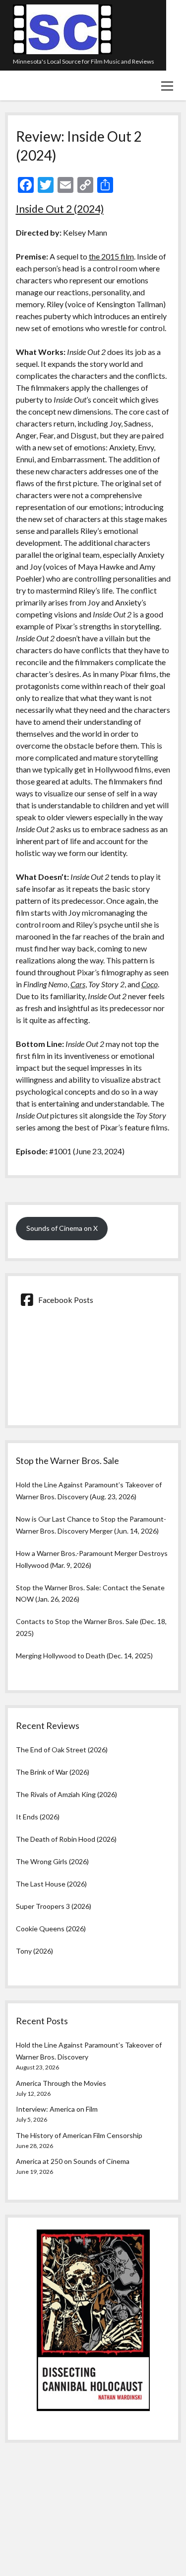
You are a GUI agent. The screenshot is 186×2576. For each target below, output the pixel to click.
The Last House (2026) (51, 1884)
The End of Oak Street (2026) (62, 1750)
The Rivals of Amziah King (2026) (66, 1794)
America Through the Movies (61, 2083)
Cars (78, 984)
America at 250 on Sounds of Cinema (73, 2161)
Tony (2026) (34, 1951)
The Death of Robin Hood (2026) (66, 1839)
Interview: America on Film (57, 2109)
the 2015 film (111, 256)
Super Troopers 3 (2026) (54, 1906)
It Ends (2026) (38, 1817)
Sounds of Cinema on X (62, 1228)
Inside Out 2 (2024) (60, 209)
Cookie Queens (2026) (51, 1929)
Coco (150, 984)
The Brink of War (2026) (53, 1772)
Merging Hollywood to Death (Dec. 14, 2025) (84, 1656)
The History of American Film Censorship (79, 2135)
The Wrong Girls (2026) (52, 1861)
